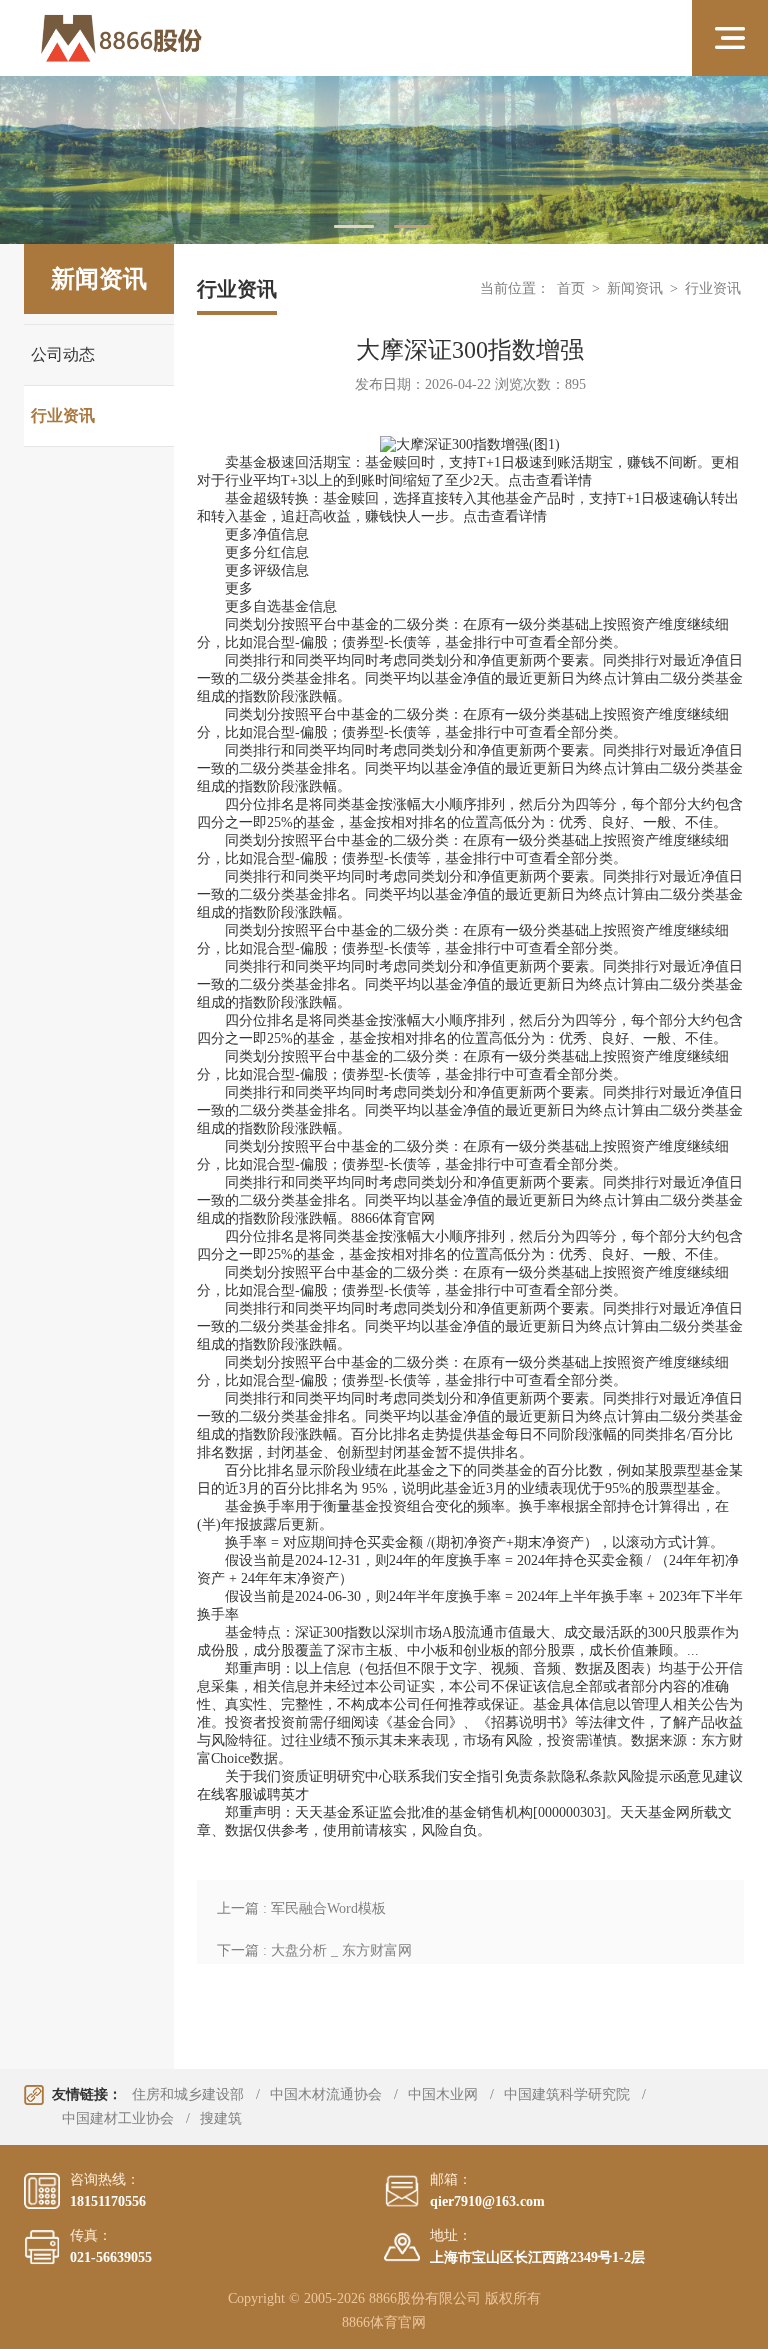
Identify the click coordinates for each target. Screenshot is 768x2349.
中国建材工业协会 (118, 2118)
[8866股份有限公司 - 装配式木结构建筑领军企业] (384, 160)
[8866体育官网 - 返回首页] (180, 38)
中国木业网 (443, 2094)
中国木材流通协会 (326, 2094)
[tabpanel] (384, 160)
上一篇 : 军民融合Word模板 (301, 1908)
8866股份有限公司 (425, 2298)
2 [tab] (414, 226)
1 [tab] (354, 226)
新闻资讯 (635, 288)
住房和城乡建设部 (188, 2094)
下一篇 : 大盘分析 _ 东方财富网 (314, 1950)
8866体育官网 (393, 1218)
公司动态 (63, 354)
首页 (571, 288)
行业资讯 (63, 415)
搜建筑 (221, 2118)
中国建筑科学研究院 (567, 2094)
